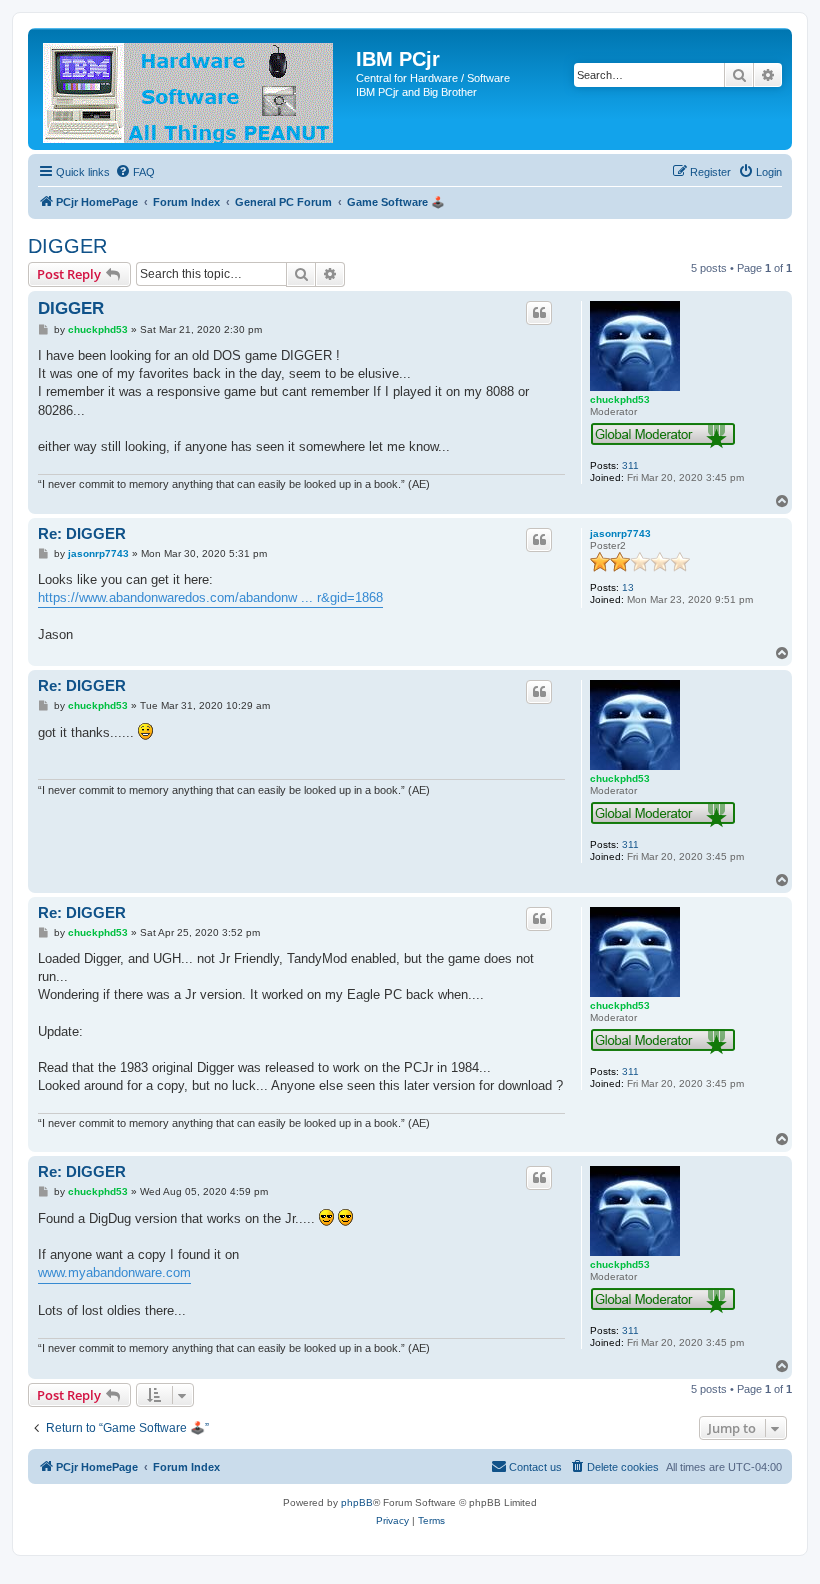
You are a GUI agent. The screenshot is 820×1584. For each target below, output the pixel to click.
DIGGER (67, 246)
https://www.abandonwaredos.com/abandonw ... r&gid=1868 (210, 597)
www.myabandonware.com (114, 1272)
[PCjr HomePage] (194, 89)
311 (630, 465)
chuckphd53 (620, 399)
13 (628, 587)
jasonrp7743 (620, 533)
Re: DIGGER (82, 533)
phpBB (357, 1502)
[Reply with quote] (539, 313)
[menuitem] (135, 172)
